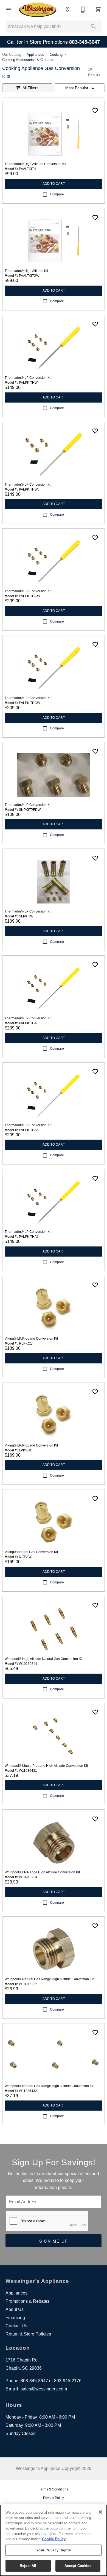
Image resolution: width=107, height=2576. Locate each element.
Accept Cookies (78, 2566)
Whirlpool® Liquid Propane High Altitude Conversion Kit (46, 1766)
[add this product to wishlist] (95, 111)
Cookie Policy (54, 2539)
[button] (9, 10)
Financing (15, 2318)
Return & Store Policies (28, 2334)
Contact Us (16, 2326)
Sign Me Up (54, 2241)
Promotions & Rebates (27, 2301)
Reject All (28, 2566)
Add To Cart (54, 184)
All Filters (30, 88)
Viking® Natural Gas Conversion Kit (31, 1552)
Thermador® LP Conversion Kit (28, 378)
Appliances (35, 55)
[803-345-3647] (83, 10)
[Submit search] (93, 27)
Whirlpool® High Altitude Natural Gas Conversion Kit (44, 1659)
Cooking (56, 55)
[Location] (67, 10)
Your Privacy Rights (53, 2550)
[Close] (100, 2512)
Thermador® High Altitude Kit (26, 271)
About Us (15, 2309)
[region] (54, 2540)
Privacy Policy (54, 2498)
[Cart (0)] (98, 10)
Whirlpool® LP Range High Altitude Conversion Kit (42, 1872)
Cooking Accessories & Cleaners (28, 60)
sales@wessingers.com (44, 2389)
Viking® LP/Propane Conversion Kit (31, 1339)
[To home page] (38, 10)
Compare (57, 194)
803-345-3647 (34, 2381)
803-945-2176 (68, 2381)
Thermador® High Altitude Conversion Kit (35, 164)
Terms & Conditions (54, 2489)
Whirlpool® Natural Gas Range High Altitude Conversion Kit (49, 1979)
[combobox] (80, 88)
